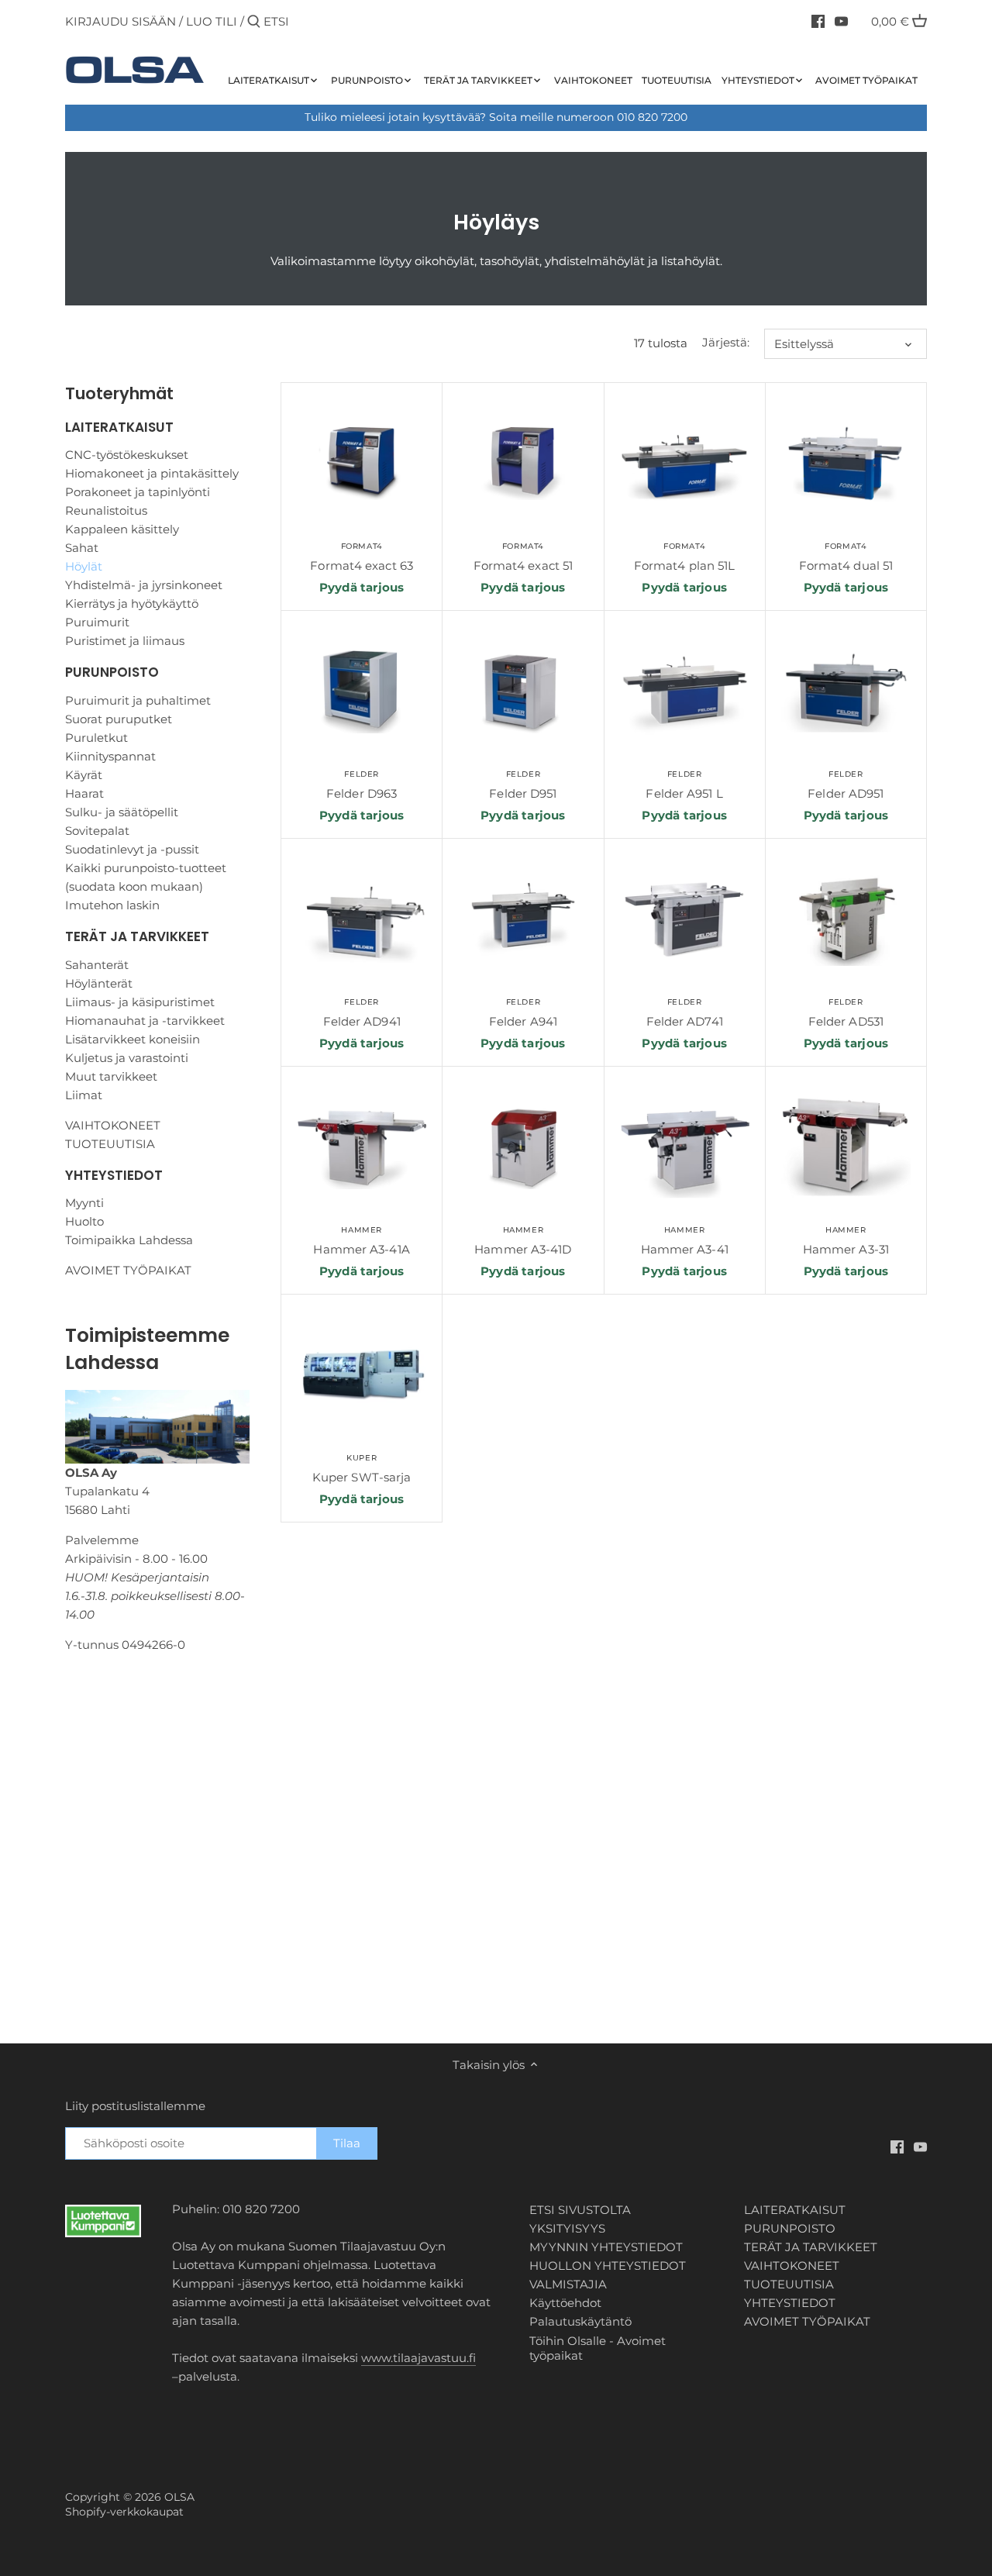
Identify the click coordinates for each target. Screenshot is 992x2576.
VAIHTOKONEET (113, 1125)
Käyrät (84, 775)
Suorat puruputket (119, 719)
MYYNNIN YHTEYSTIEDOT (606, 2247)
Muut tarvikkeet (111, 1076)
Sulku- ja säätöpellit (122, 812)
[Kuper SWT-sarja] (362, 1375)
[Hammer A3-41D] (523, 1147)
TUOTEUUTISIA (110, 1144)
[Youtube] (841, 21)
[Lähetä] (254, 22)
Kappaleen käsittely (122, 529)
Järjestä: (726, 343)
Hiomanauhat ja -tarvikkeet (145, 1021)
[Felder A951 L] (685, 691)
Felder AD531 (846, 1013)
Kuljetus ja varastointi (127, 1058)
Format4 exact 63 (362, 557)
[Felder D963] (362, 691)
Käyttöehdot (565, 2303)
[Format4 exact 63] (362, 463)
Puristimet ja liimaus (125, 641)
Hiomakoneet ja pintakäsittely (152, 473)
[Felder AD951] (846, 691)
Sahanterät (97, 965)
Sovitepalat (97, 831)
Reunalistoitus (106, 510)
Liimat (84, 1095)
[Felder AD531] (846, 919)
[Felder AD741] (685, 919)
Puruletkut (96, 738)
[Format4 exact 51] (523, 463)
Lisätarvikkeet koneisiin (133, 1039)
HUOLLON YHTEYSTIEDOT (608, 2266)
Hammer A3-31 (846, 1241)
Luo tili (212, 21)
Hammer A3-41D (523, 1241)
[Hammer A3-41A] (362, 1147)
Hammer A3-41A (361, 1241)
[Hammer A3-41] (685, 1147)
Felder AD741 (685, 1013)
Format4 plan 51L (685, 557)
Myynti (84, 1203)
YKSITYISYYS (567, 2228)
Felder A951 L (684, 785)
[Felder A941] (523, 919)
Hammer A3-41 (685, 1241)
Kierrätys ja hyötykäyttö (132, 603)
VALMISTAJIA (568, 2284)
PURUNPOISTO (112, 672)
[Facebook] (818, 21)
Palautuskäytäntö (580, 2321)
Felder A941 (523, 1013)
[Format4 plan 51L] (685, 463)
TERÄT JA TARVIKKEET (137, 936)
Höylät (84, 566)
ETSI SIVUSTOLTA (580, 2210)
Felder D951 (523, 785)
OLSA (179, 2497)
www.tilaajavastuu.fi (418, 2358)
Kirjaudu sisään (121, 21)
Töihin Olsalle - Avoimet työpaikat (598, 2348)
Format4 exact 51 (524, 557)
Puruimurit (97, 622)
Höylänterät (99, 983)
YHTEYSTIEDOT (114, 1175)
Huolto (84, 1221)
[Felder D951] (523, 691)
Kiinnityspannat (110, 756)
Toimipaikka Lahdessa (129, 1240)
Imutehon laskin (112, 905)
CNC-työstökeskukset (127, 455)
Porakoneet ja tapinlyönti (138, 492)
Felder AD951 (846, 785)
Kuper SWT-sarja (362, 1469)
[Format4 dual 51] (846, 463)
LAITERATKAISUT (119, 427)
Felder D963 (362, 785)
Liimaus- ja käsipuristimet (140, 1002)
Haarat (84, 793)
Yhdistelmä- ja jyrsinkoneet (144, 585)
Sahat (82, 548)
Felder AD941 (362, 1013)
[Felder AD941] (362, 919)
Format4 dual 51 (846, 557)
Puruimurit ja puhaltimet (138, 700)
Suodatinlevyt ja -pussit (132, 849)
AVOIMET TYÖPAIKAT (128, 1270)
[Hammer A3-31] (846, 1147)
